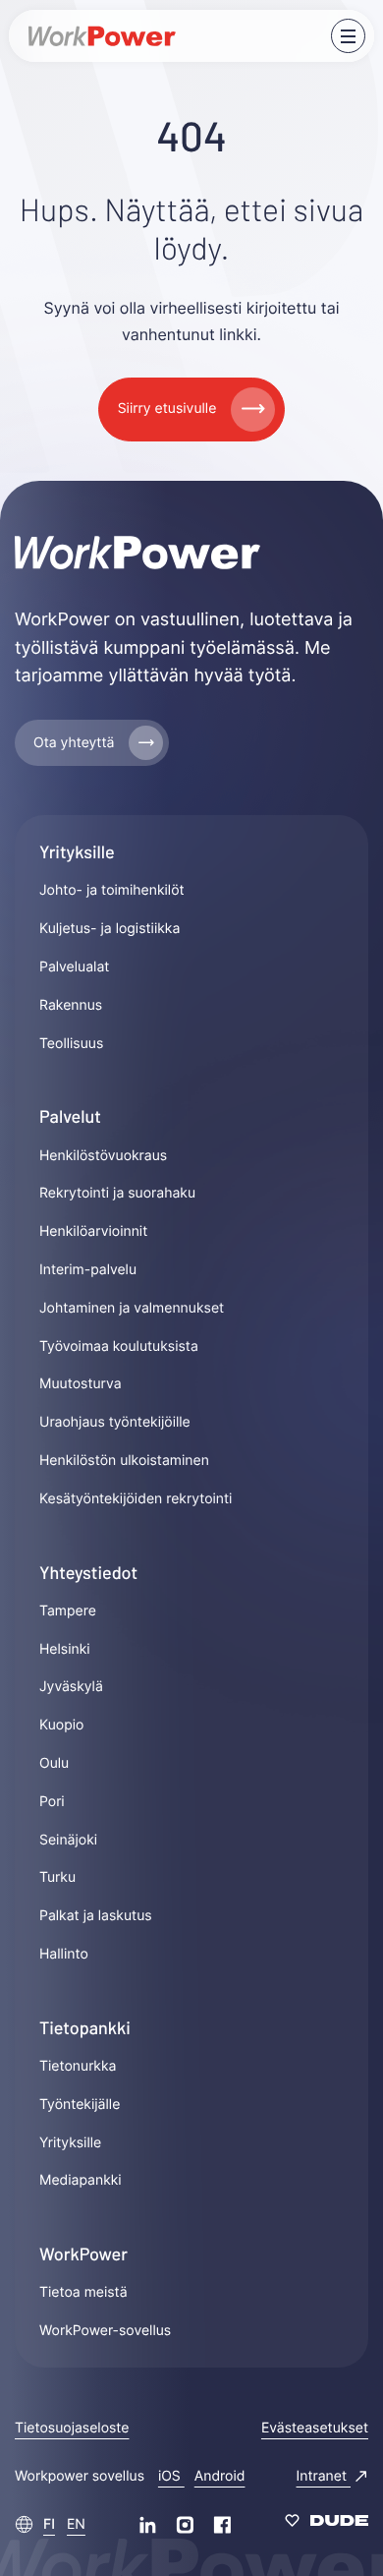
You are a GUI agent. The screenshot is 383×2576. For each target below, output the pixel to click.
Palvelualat (74, 967)
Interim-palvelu (88, 1270)
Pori (52, 1802)
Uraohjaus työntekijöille (115, 1422)
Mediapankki (81, 2180)
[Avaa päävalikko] (348, 36)
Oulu (54, 1763)
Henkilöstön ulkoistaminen (124, 1461)
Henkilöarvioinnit (93, 1231)
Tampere (68, 1611)
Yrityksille (70, 2143)
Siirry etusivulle (167, 409)
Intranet (324, 2476)
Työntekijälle (80, 2105)
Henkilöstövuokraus (103, 1156)
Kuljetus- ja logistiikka (109, 929)
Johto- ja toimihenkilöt (112, 890)
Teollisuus (71, 1044)
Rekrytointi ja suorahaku (117, 1193)
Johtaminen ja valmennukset (132, 1308)
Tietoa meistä (83, 2292)
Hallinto (64, 1954)
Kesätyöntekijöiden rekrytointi (136, 1499)
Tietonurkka (78, 2066)
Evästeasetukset (315, 2428)
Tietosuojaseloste (72, 2428)
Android (220, 2476)
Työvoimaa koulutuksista (119, 1347)
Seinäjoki (68, 1840)
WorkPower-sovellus (105, 2331)
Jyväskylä (71, 1687)
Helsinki (65, 1649)
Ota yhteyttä (74, 743)
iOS (171, 2476)
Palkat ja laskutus (96, 1916)
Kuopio (61, 1725)
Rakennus (71, 1005)
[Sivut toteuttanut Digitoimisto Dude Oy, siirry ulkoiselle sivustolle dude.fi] (327, 2524)
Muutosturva (81, 1384)
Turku (57, 1877)
